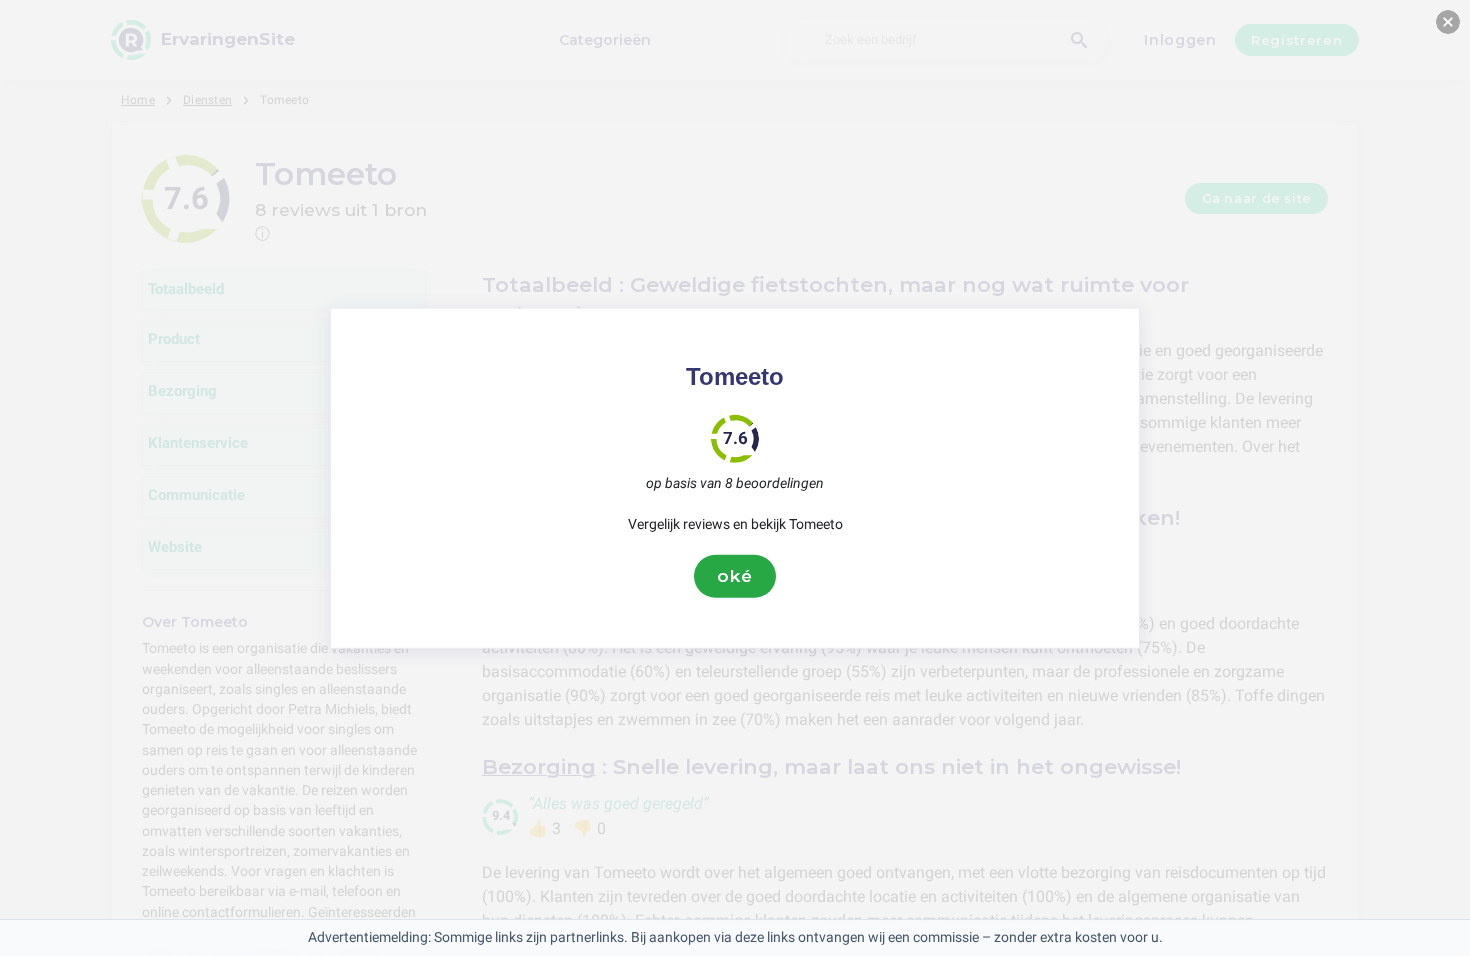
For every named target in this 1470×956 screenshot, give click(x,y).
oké (735, 576)
